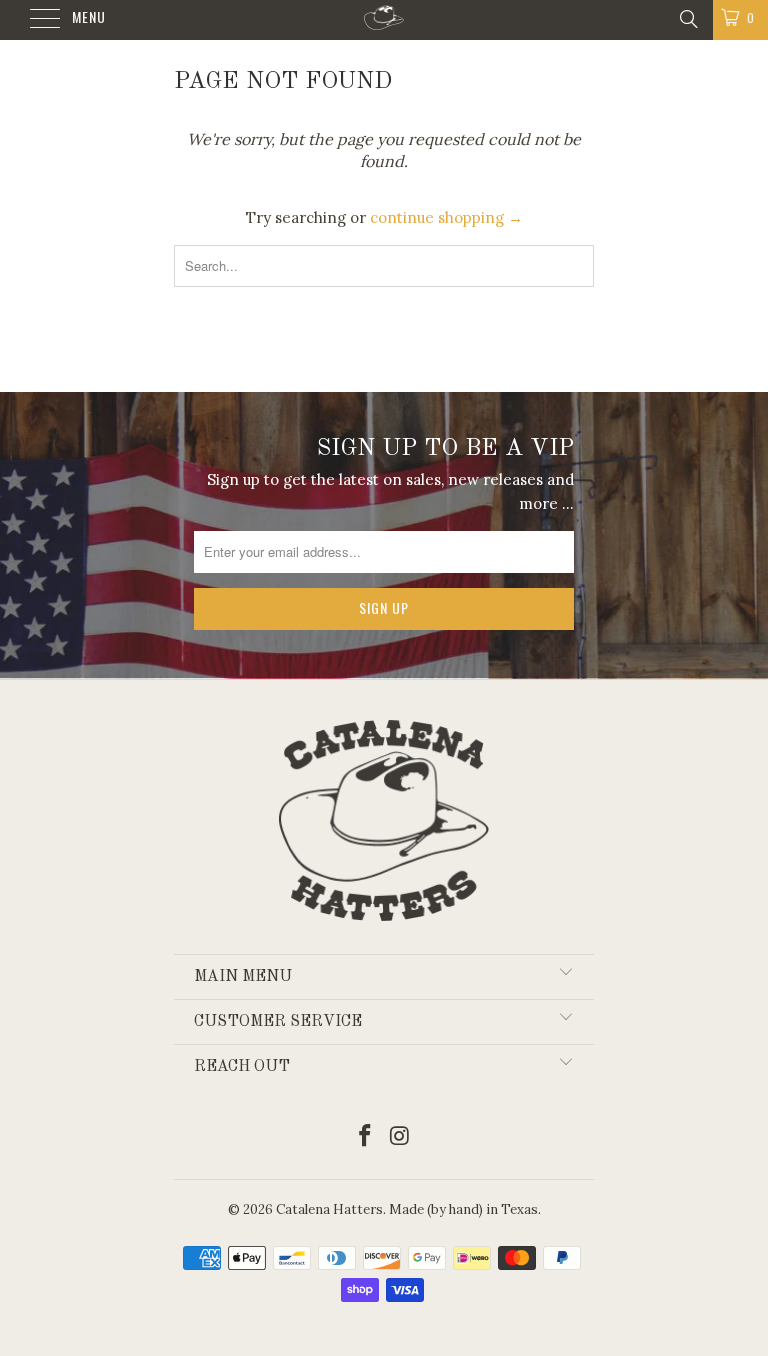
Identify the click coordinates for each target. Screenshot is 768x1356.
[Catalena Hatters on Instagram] (401, 1137)
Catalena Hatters (329, 1209)
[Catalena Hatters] (384, 20)
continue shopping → (446, 217)
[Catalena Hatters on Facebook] (366, 1137)
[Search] (687, 18)
